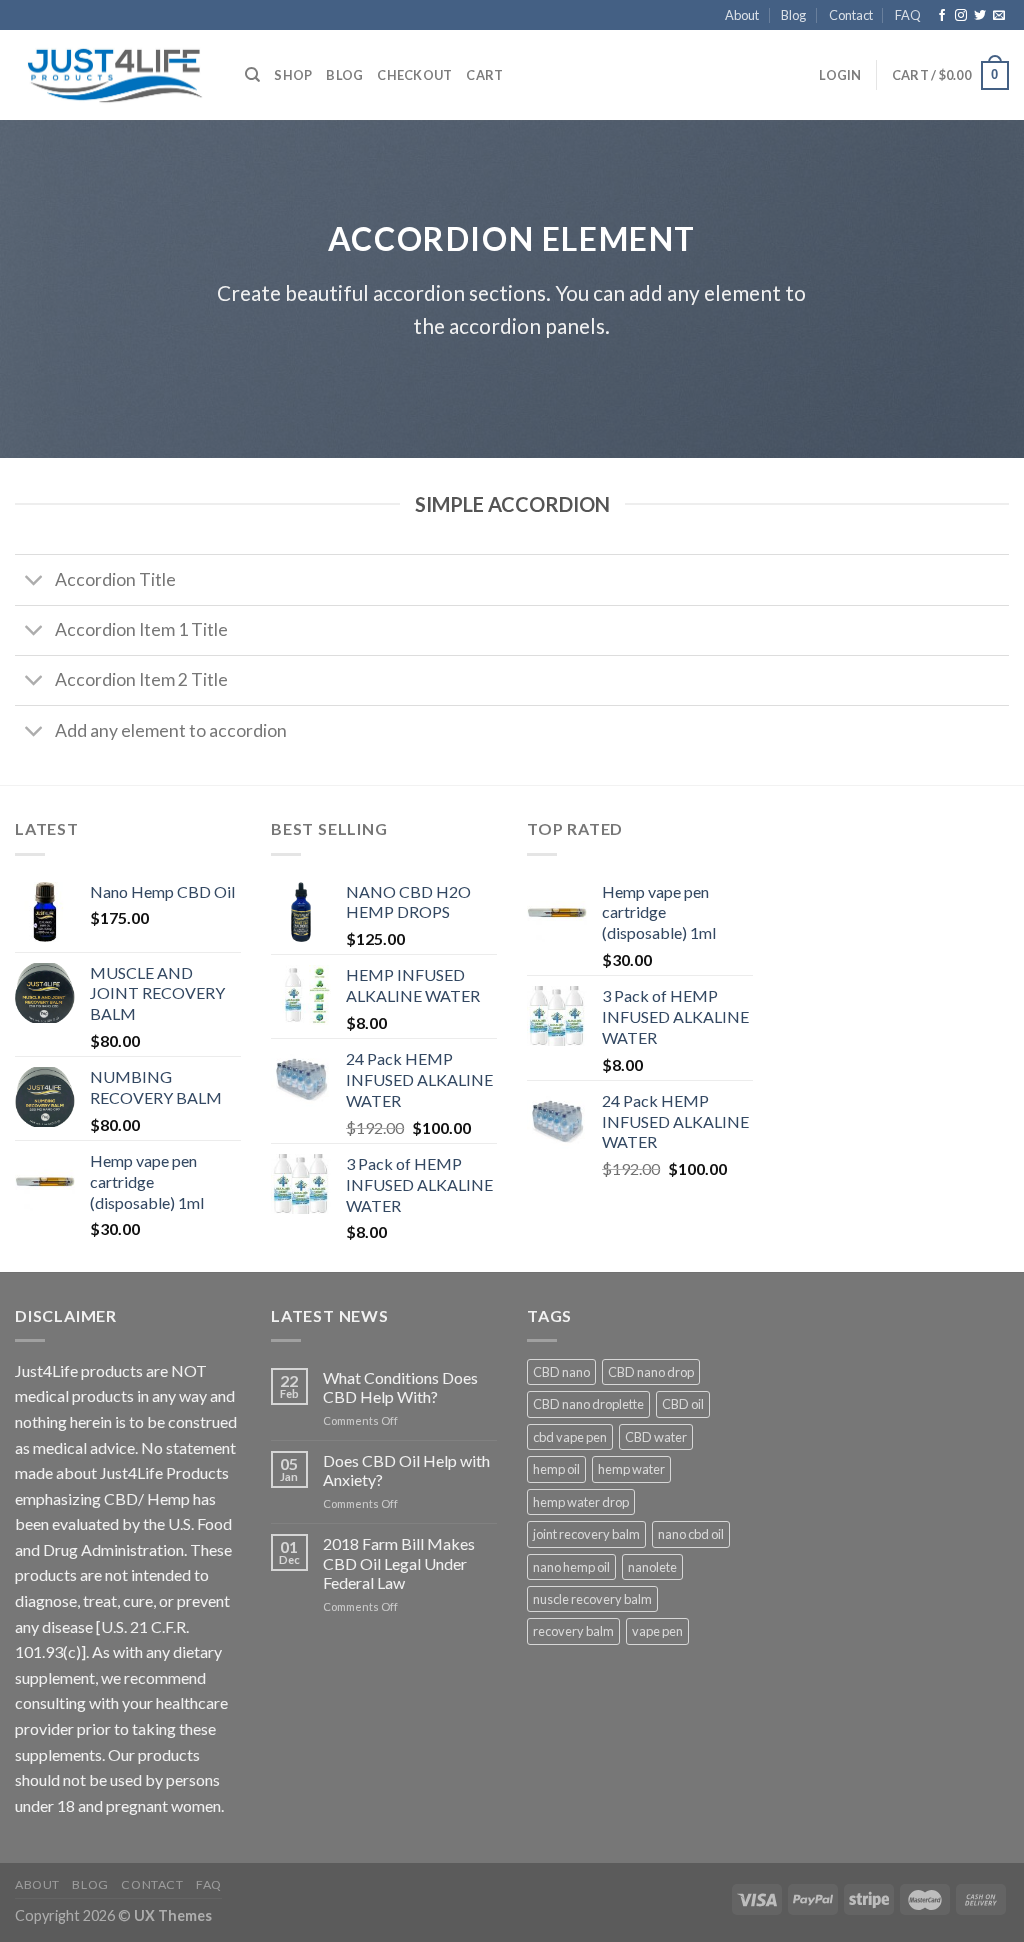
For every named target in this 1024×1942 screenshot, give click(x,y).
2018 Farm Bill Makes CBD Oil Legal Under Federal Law (399, 1562)
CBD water (656, 1437)
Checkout (414, 75)
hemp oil (556, 1469)
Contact (851, 15)
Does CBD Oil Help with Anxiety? (406, 1470)
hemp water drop (581, 1502)
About (742, 15)
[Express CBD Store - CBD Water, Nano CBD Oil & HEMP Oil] (115, 75)
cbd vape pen (570, 1437)
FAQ (908, 15)
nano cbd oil (691, 1534)
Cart (484, 75)
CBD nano (561, 1372)
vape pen (657, 1631)
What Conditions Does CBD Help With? (400, 1387)
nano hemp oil (571, 1567)
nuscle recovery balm (592, 1599)
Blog (793, 15)
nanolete (652, 1567)
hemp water (631, 1469)
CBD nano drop (651, 1372)
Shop (293, 75)
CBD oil (683, 1404)
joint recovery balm (586, 1534)
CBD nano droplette (588, 1404)
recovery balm (573, 1631)
